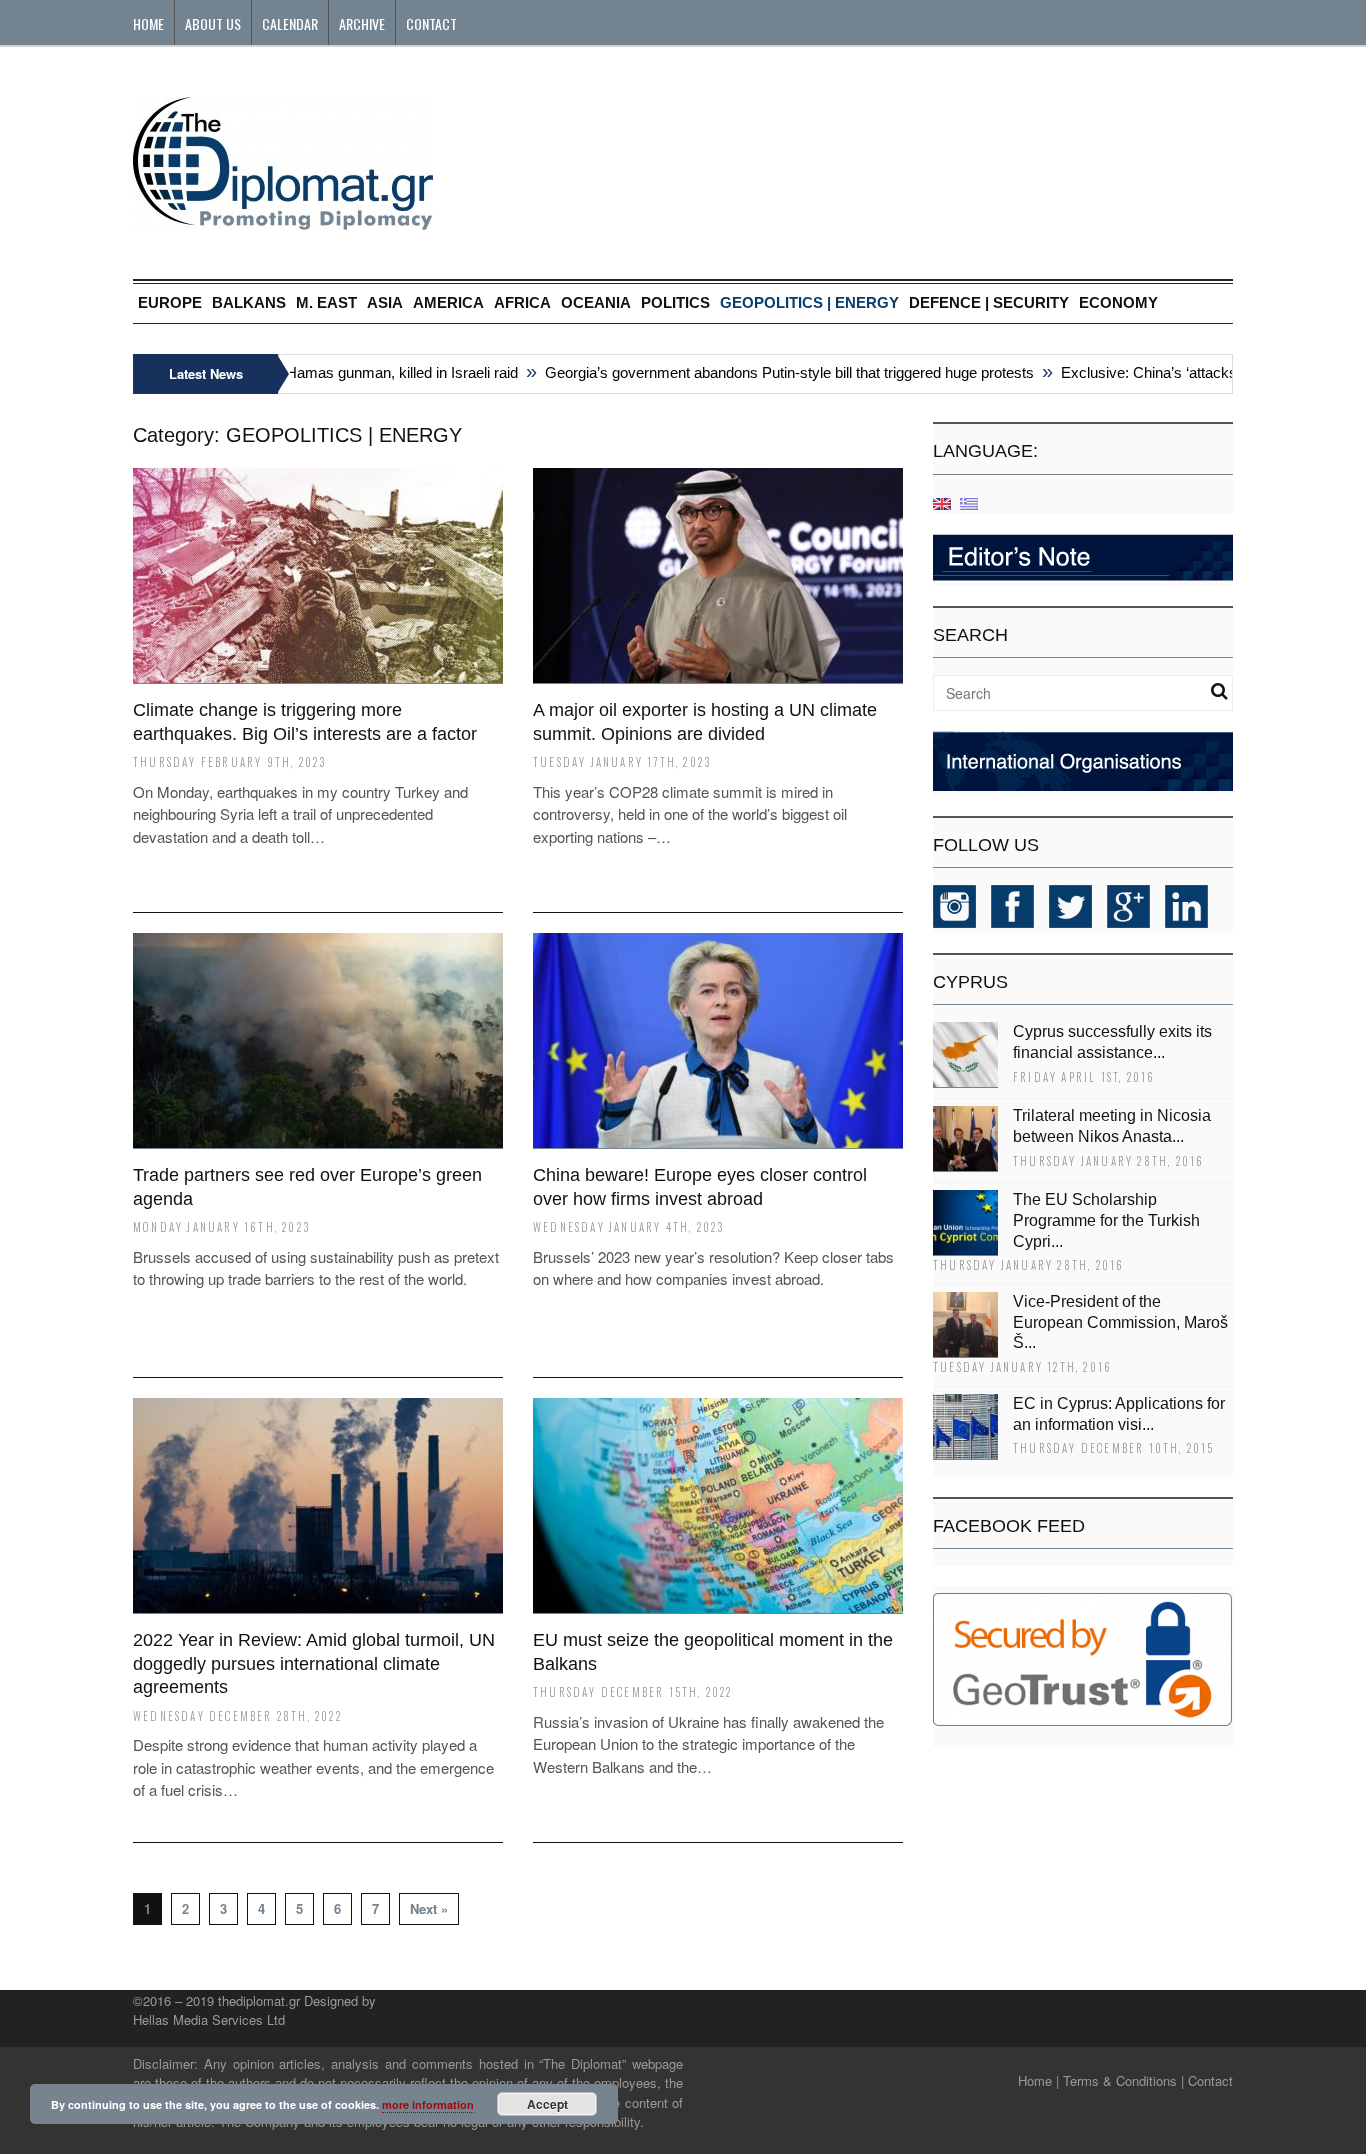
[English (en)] (942, 502)
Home (148, 23)
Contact (431, 23)
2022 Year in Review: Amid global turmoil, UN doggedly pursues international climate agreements (314, 1663)
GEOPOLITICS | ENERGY (809, 302)
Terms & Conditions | (1123, 2080)
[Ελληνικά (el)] (969, 502)
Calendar (290, 23)
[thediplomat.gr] (283, 220)
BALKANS (249, 302)
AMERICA (448, 302)
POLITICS (675, 302)
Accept (547, 2104)
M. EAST (326, 302)
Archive (362, 23)
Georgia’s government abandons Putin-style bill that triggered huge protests (762, 372)
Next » (429, 1908)
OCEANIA (596, 302)
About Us (213, 23)
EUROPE (170, 302)
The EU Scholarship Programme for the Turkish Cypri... (1106, 1220)
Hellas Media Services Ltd (209, 2019)
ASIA (385, 302)
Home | (1038, 2080)
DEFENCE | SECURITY (989, 302)
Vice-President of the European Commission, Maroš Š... (1120, 1322)
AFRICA (522, 302)
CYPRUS (970, 982)
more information (428, 2104)
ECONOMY (1118, 302)
